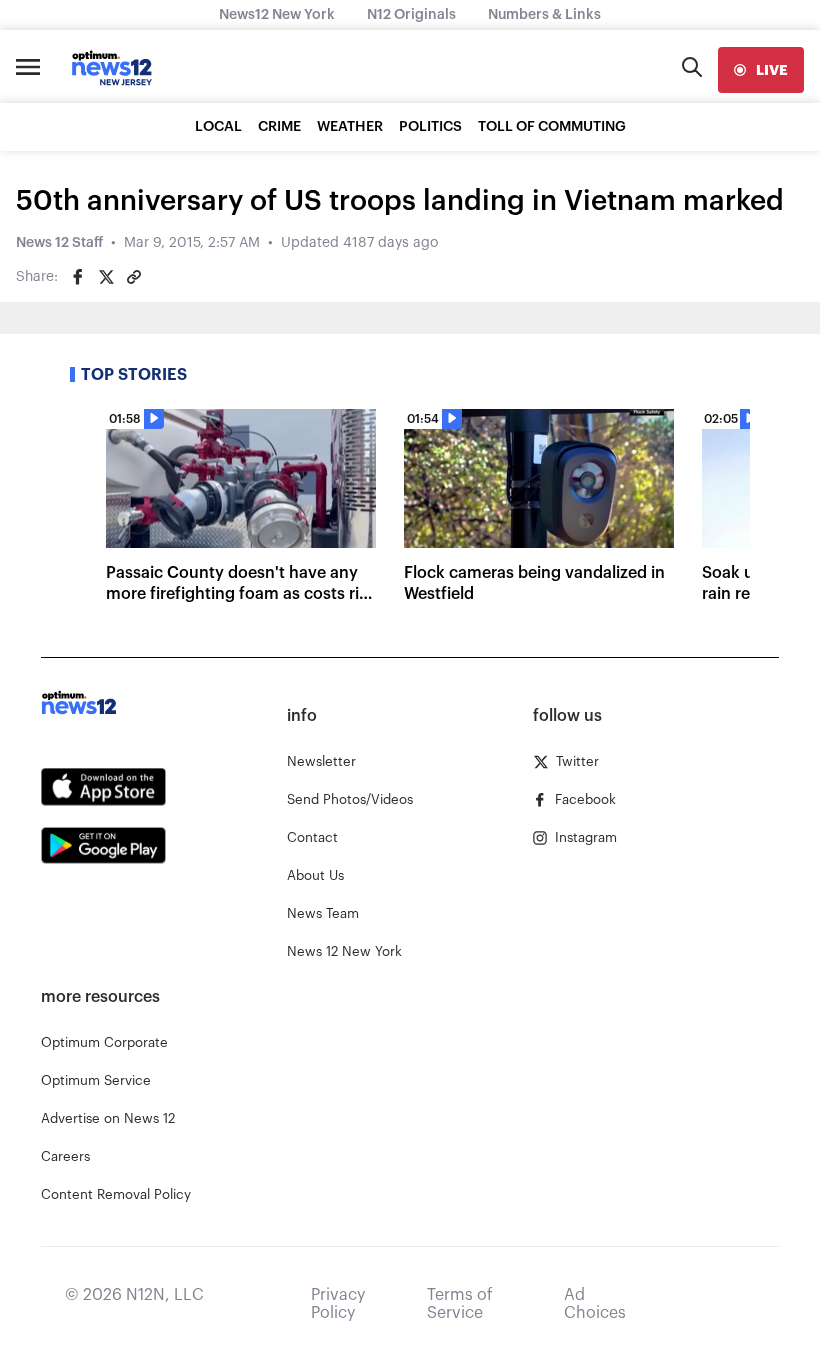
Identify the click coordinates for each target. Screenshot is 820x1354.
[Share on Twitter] (106, 277)
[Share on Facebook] (78, 277)
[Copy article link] (134, 277)
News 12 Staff (59, 243)
